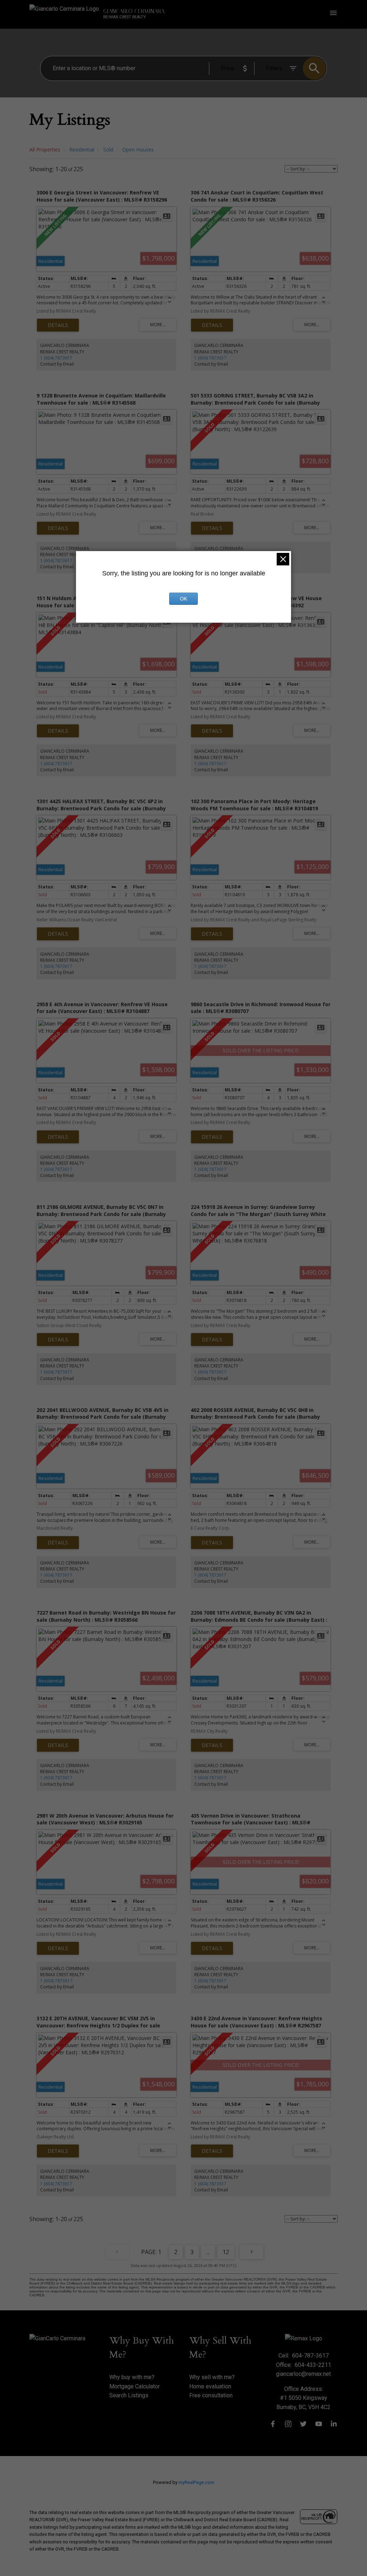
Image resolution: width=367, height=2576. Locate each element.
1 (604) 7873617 (56, 358)
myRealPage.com (196, 2482)
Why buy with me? (132, 2377)
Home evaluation (210, 2386)
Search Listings (129, 2395)
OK (183, 599)
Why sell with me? (212, 2377)
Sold (108, 149)
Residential (82, 149)
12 (226, 2252)
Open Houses (138, 149)
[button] (273, 2424)
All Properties (45, 149)
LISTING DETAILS (58, 325)
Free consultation (211, 2395)
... (208, 2252)
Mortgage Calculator (135, 2386)
